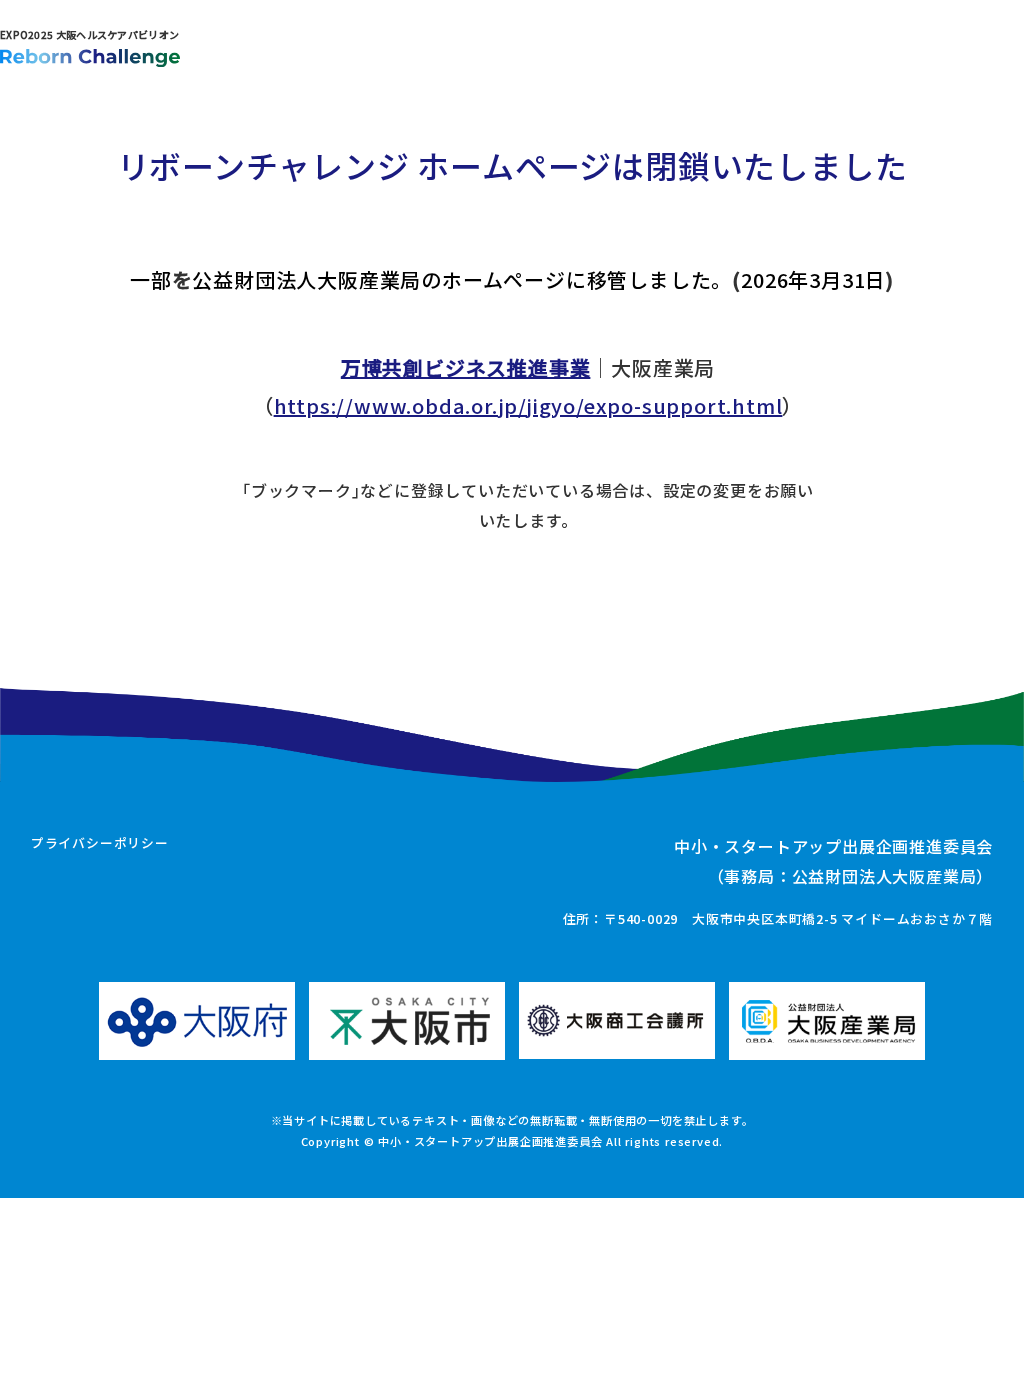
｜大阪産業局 (528, 367)
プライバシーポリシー (100, 842)
